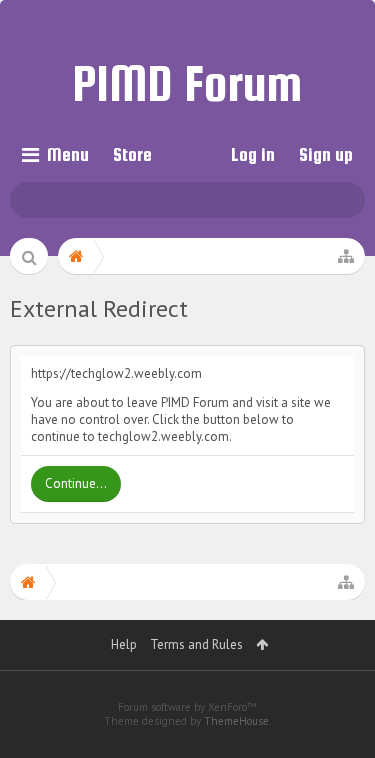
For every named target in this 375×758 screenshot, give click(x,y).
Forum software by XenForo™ (187, 707)
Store (132, 154)
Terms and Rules (196, 644)
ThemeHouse (236, 721)
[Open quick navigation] (346, 256)
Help (124, 644)
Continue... (76, 483)
